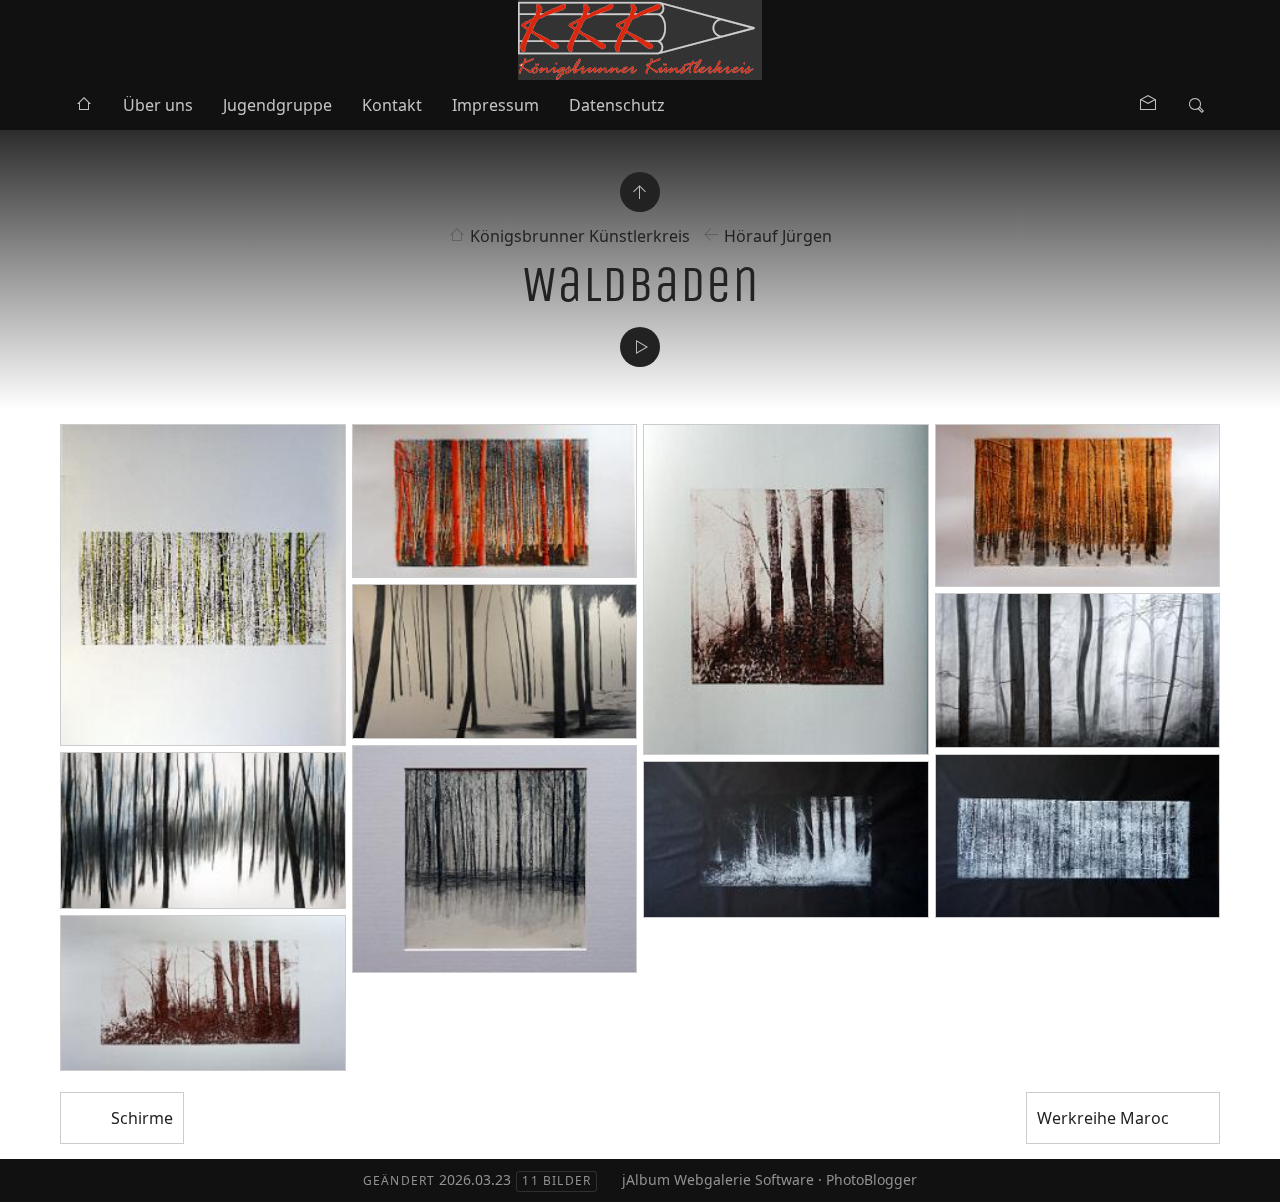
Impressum (495, 105)
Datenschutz (617, 105)
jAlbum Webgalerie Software (718, 1179)
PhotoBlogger (871, 1179)
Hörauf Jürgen (778, 236)
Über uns (158, 105)
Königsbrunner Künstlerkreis (580, 236)
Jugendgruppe (277, 105)
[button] (31, 1171)
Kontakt (392, 105)
